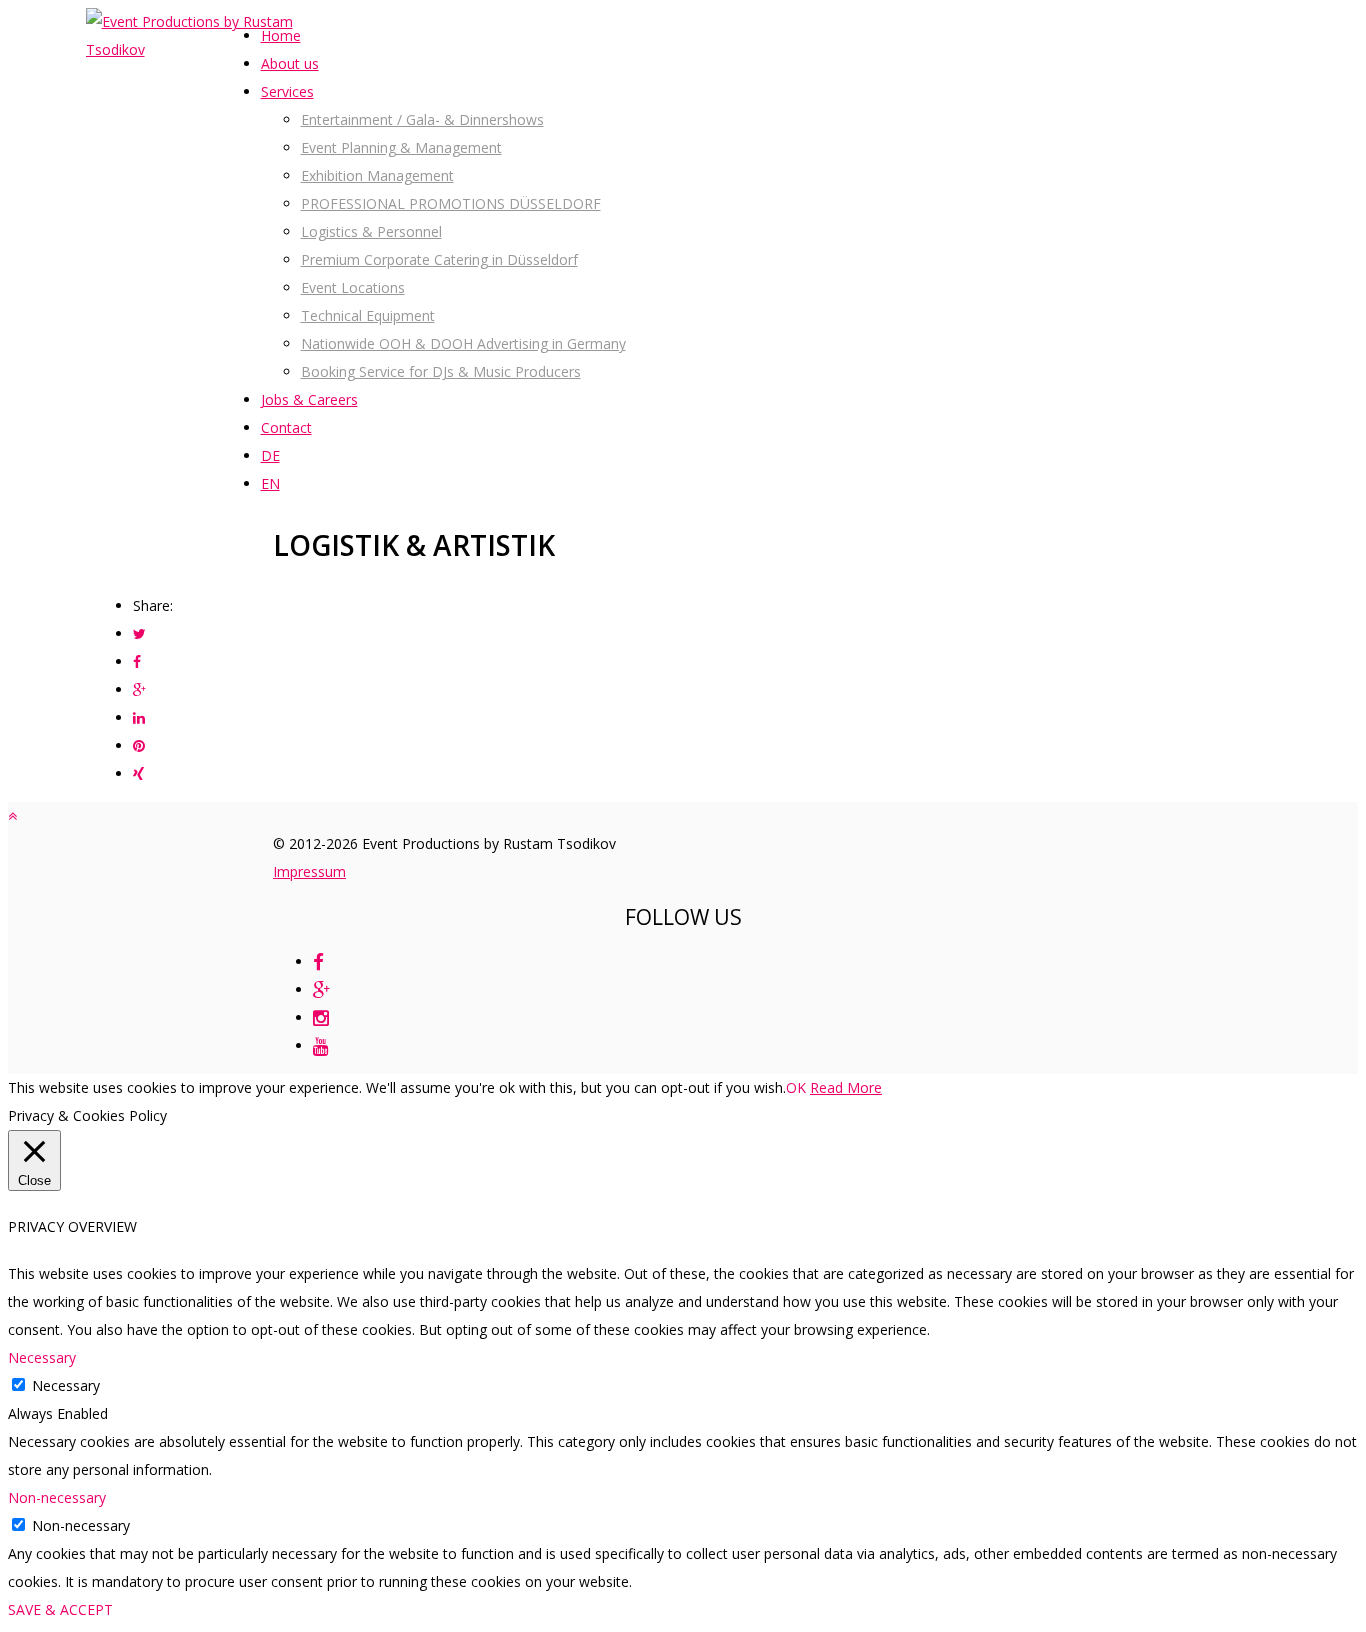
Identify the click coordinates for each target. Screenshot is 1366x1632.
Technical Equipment (368, 315)
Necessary (66, 1385)
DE (270, 455)
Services (287, 91)
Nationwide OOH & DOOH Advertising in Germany (463, 343)
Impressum (309, 871)
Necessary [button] (42, 1357)
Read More (846, 1087)
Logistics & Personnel (371, 231)
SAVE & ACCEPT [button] (60, 1609)
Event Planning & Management (401, 147)
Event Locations (353, 287)
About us (290, 63)
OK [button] (796, 1087)
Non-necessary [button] (57, 1497)
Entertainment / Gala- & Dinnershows (422, 119)
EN (270, 483)
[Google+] (321, 989)
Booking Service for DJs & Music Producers (441, 371)
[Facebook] (318, 961)
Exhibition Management (377, 175)
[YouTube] (321, 1045)
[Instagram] (321, 1017)
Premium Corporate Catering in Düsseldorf (439, 259)
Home (281, 35)
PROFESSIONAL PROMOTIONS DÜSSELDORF (451, 203)
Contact (286, 427)
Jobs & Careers (309, 399)
